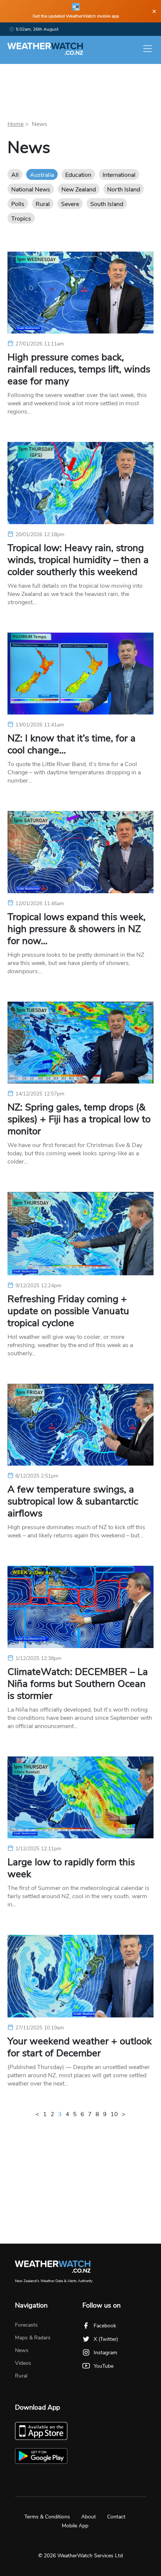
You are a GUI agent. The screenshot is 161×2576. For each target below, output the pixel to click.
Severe (70, 204)
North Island (124, 190)
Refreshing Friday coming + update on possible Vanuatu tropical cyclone (68, 1311)
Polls (18, 204)
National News (31, 190)
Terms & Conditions (47, 2517)
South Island (107, 204)
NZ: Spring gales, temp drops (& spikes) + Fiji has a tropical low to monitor (79, 1119)
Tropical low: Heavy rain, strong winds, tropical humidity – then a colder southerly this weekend (78, 560)
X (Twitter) (106, 2339)
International (119, 175)
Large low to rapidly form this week (71, 1868)
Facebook (105, 2326)
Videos (23, 2363)
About (89, 2517)
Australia (42, 175)
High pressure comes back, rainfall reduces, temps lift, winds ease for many (79, 369)
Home (16, 124)
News (22, 2350)
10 (114, 2114)
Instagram (105, 2353)
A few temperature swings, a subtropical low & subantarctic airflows (73, 1501)
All (15, 175)
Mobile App (75, 2526)
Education (78, 175)
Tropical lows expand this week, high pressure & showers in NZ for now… (77, 929)
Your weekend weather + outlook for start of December (80, 2047)
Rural (43, 204)
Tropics (21, 219)
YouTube (104, 2366)
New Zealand (79, 190)
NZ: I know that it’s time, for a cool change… (72, 744)
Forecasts (26, 2325)
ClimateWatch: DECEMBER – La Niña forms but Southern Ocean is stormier (78, 1684)
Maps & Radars (33, 2338)
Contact (116, 2517)
